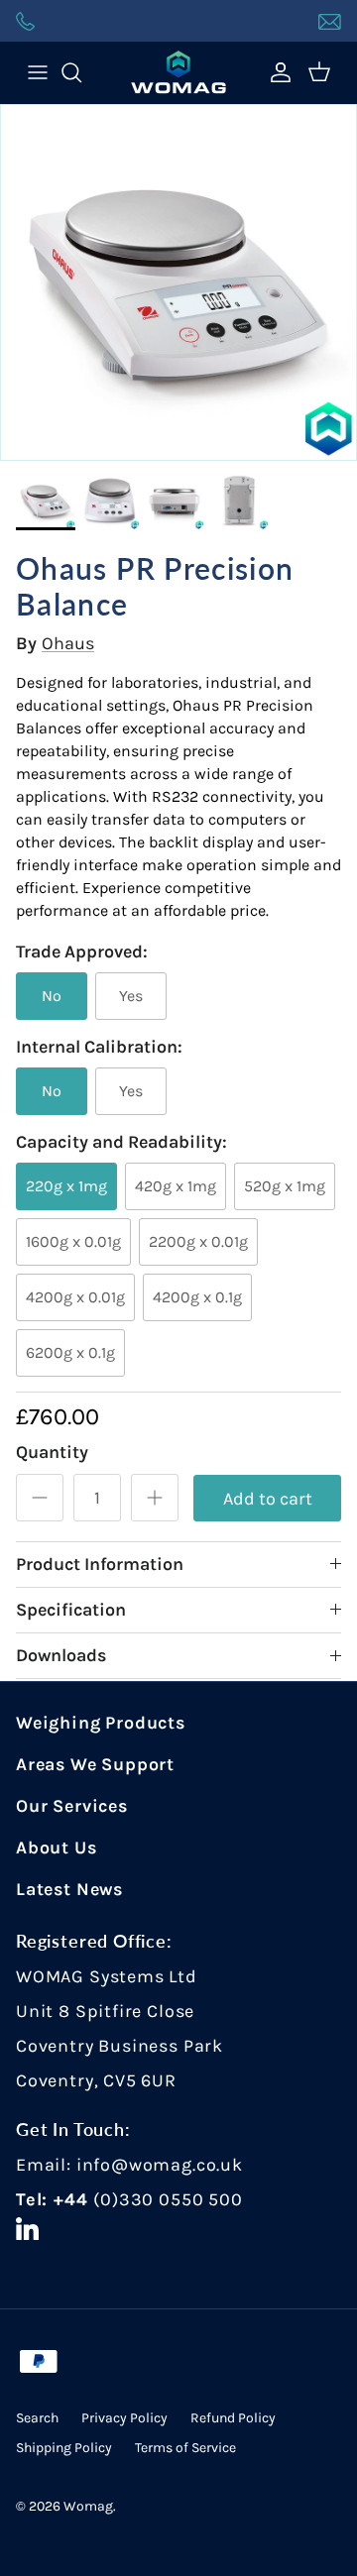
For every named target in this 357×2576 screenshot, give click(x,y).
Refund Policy (233, 2418)
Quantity (52, 1452)
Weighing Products (101, 1723)
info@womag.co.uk (160, 2165)
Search (37, 2418)
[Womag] (178, 72)
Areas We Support (95, 1764)
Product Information (100, 1564)
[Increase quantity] (155, 1498)
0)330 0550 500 (171, 2199)
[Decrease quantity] (40, 1498)
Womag (88, 2506)
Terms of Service (185, 2448)
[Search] (81, 72)
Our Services (72, 1806)
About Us (57, 1848)
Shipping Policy (64, 2448)
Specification (71, 1610)
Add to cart (268, 1499)
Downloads (61, 1655)
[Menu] (38, 72)
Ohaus (68, 643)
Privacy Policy (124, 2418)
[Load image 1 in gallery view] (178, 282)
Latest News (69, 1889)
